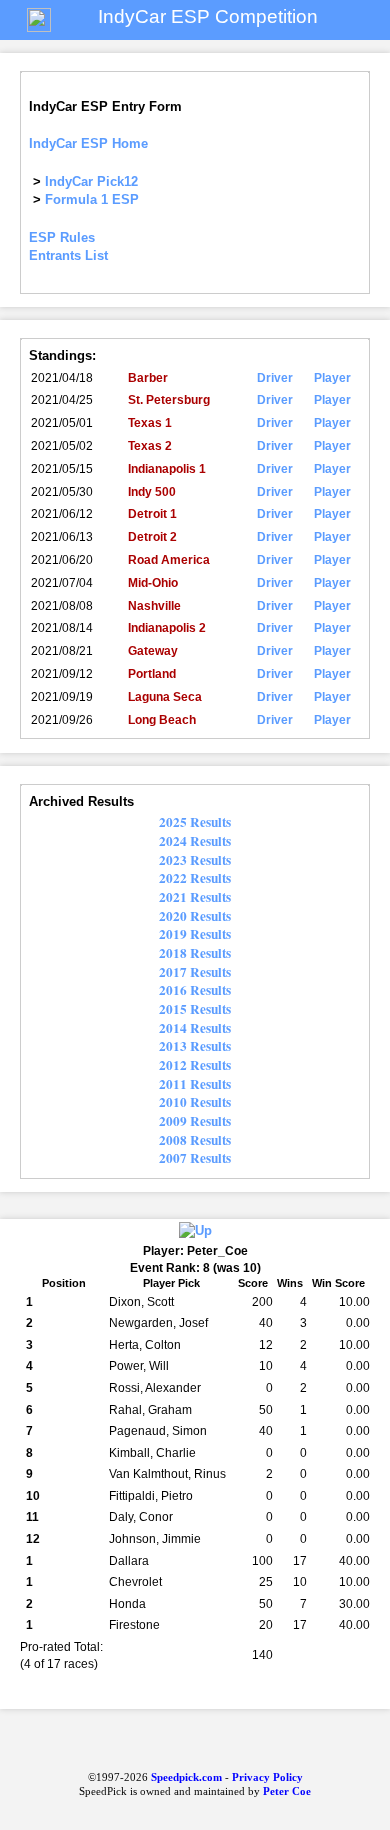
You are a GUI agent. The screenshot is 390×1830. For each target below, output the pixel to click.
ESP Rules (62, 237)
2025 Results (195, 822)
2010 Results (195, 1102)
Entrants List (68, 255)
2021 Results (195, 897)
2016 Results (195, 990)
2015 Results (195, 1009)
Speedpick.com (185, 1777)
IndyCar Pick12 (91, 181)
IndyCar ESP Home (88, 143)
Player (332, 378)
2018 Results (195, 953)
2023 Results (195, 860)
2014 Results (195, 1028)
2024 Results (195, 841)
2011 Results (195, 1084)
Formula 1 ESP (92, 199)
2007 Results (195, 1158)
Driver (275, 378)
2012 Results (195, 1065)
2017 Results (195, 972)
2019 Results (195, 934)
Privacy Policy (267, 1777)
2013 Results (195, 1046)
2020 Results (195, 916)
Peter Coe (287, 1791)
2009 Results (195, 1121)
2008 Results (195, 1140)
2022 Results (195, 878)
